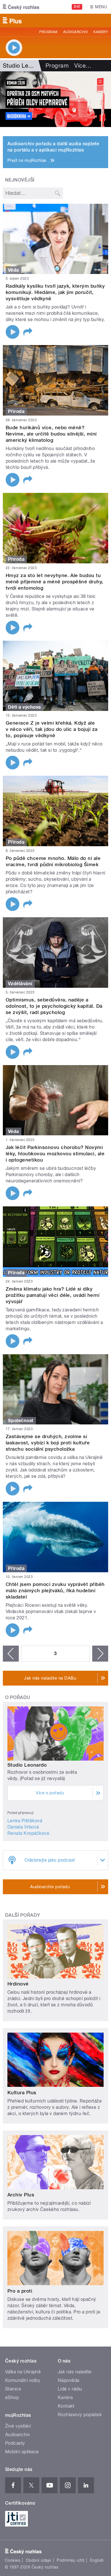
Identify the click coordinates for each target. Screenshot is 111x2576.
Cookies (13, 2560)
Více (83, 66)
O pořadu (18, 1697)
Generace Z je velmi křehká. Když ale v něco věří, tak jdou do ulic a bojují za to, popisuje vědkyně (52, 729)
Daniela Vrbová (23, 1827)
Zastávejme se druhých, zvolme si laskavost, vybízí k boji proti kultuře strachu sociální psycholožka (48, 1443)
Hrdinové (18, 1984)
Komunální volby (23, 2380)
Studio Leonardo (27, 1765)
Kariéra (65, 2397)
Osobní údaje (39, 2560)
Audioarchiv (75, 32)
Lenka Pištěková (25, 1821)
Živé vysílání (18, 2426)
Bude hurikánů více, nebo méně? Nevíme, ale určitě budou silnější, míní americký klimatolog (51, 434)
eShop (12, 2397)
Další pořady (23, 1915)
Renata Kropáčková (28, 1833)
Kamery (101, 32)
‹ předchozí (11, 1654)
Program (48, 32)
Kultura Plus (22, 2093)
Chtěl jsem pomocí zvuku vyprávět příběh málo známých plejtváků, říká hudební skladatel (55, 1591)
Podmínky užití (71, 2560)
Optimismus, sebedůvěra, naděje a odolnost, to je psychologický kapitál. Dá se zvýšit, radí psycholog (54, 1006)
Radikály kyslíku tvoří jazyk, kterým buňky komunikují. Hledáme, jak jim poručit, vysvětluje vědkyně (55, 292)
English (97, 2560)
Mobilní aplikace (22, 2452)
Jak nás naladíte (75, 2372)
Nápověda (69, 2380)
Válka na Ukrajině (23, 2372)
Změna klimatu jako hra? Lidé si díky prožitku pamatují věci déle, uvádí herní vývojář (53, 1295)
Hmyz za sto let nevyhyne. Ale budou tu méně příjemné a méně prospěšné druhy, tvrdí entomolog (55, 582)
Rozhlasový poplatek (80, 2415)
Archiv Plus (21, 2195)
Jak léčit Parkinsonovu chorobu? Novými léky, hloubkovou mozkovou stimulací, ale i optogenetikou (55, 1154)
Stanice (13, 2389)
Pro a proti (20, 2291)
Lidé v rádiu (70, 2389)
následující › (100, 1654)
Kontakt (66, 2406)
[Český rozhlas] (21, 7)
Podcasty (15, 2443)
